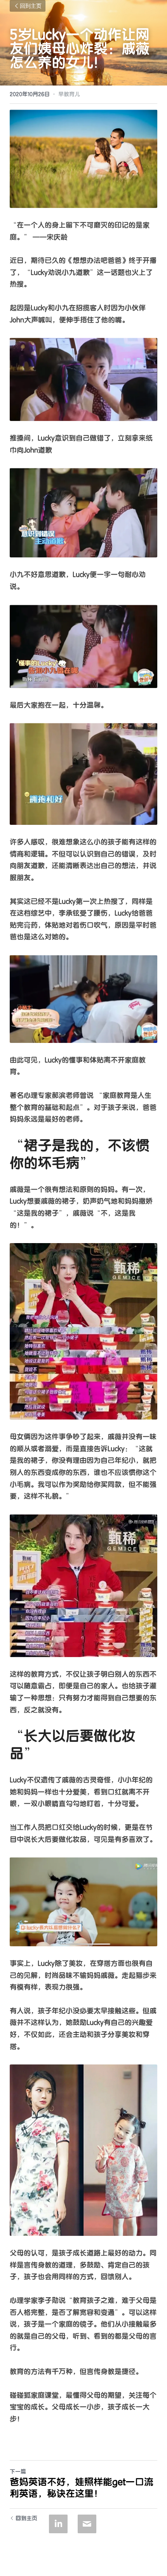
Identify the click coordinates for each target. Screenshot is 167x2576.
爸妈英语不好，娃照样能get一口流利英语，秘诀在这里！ (82, 2488)
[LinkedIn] (58, 2524)
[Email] (87, 2524)
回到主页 (31, 6)
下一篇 (18, 2472)
